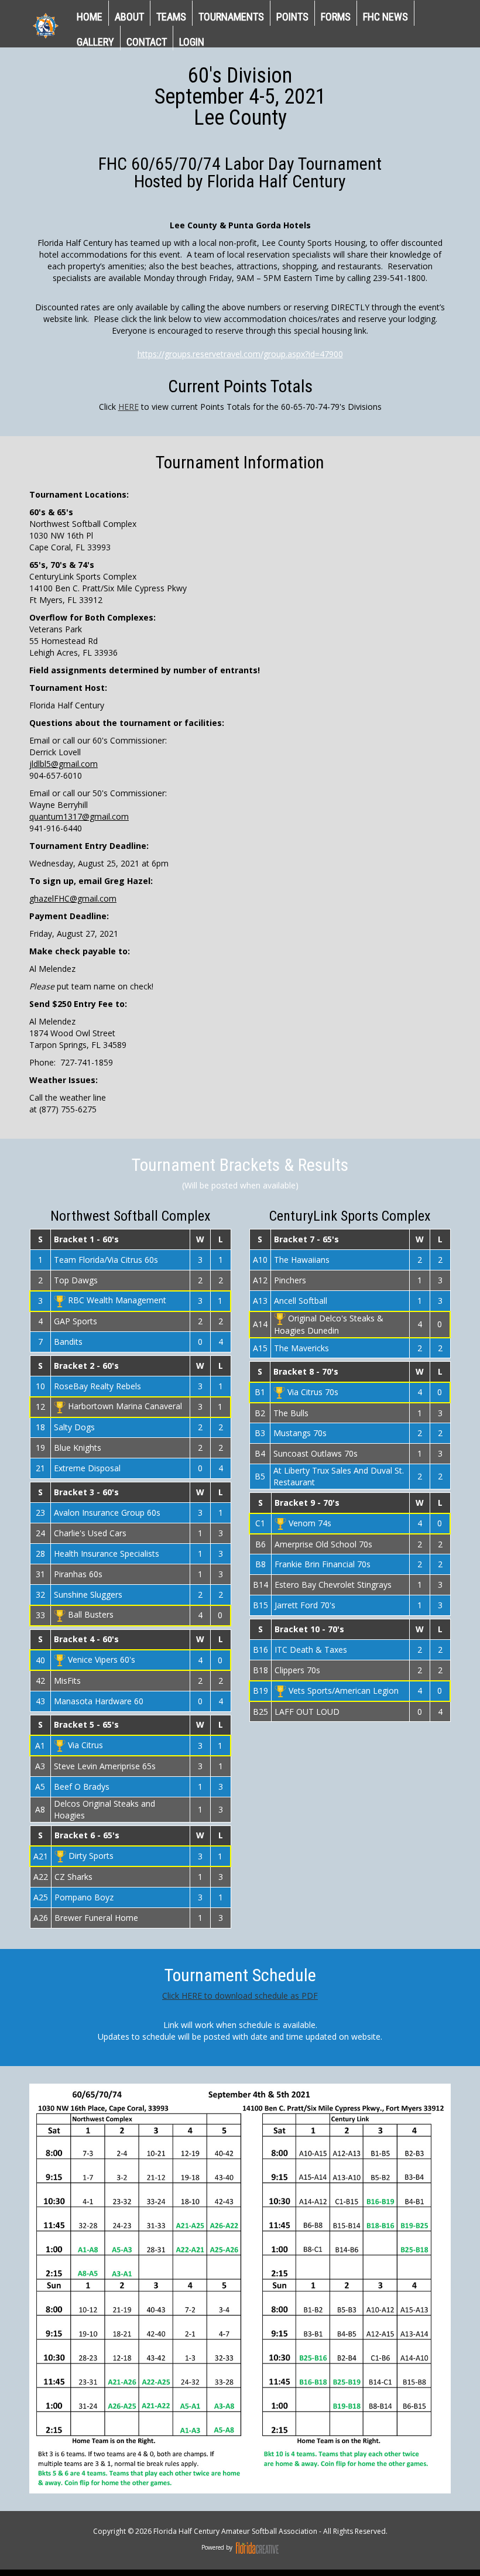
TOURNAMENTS (231, 17)
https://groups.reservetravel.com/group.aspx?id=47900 (240, 354)
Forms (336, 17)
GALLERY (95, 42)
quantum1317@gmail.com (79, 816)
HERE (128, 407)
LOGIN (192, 42)
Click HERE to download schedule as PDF (240, 1996)
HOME (90, 17)
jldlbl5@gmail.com (64, 764)
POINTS (292, 17)
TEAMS (171, 17)
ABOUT (129, 17)
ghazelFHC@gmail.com (73, 898)
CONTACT (147, 42)
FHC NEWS (385, 17)
